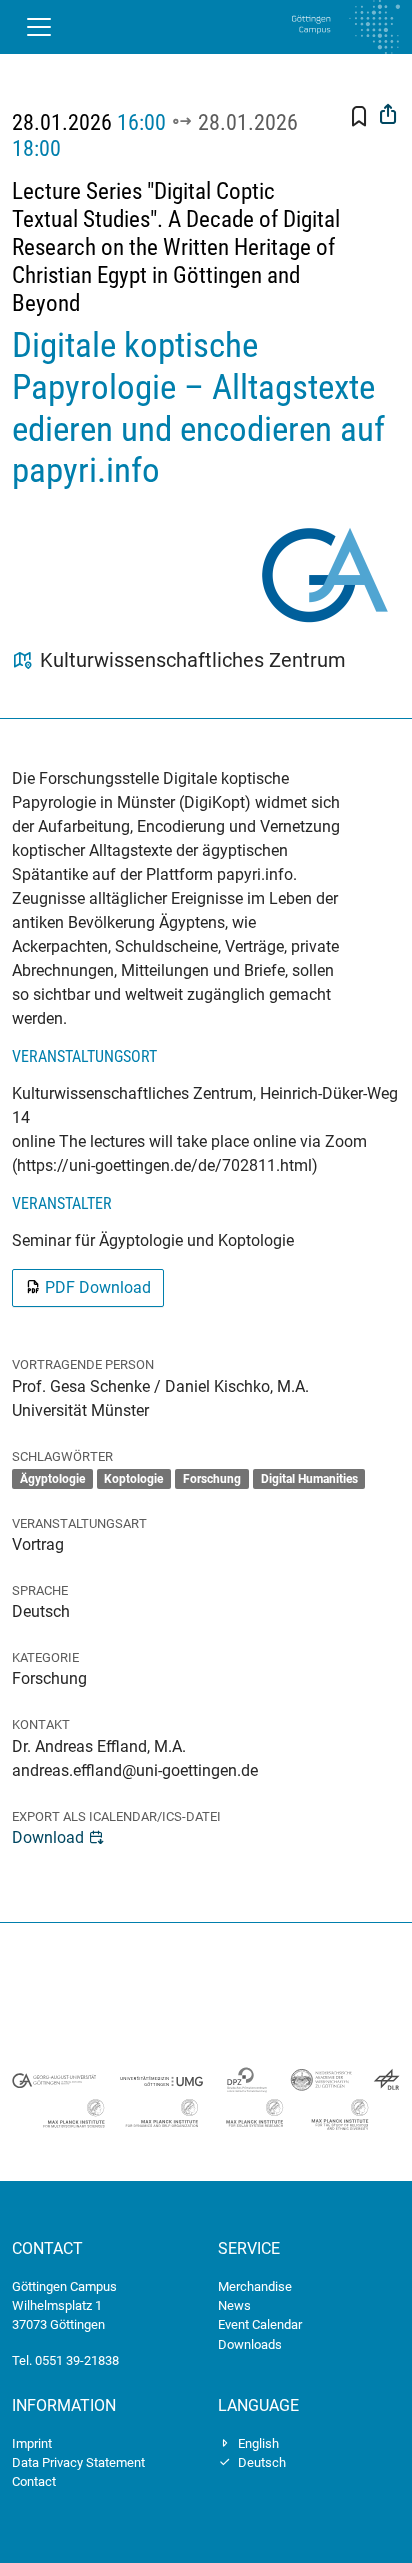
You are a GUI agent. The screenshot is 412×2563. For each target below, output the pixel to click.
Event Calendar (260, 2324)
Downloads (250, 2344)
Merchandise (255, 2286)
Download (48, 1837)
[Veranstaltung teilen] (388, 116)
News (234, 2305)
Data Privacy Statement (78, 2462)
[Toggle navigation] (39, 27)
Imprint (32, 2443)
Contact (34, 2481)
